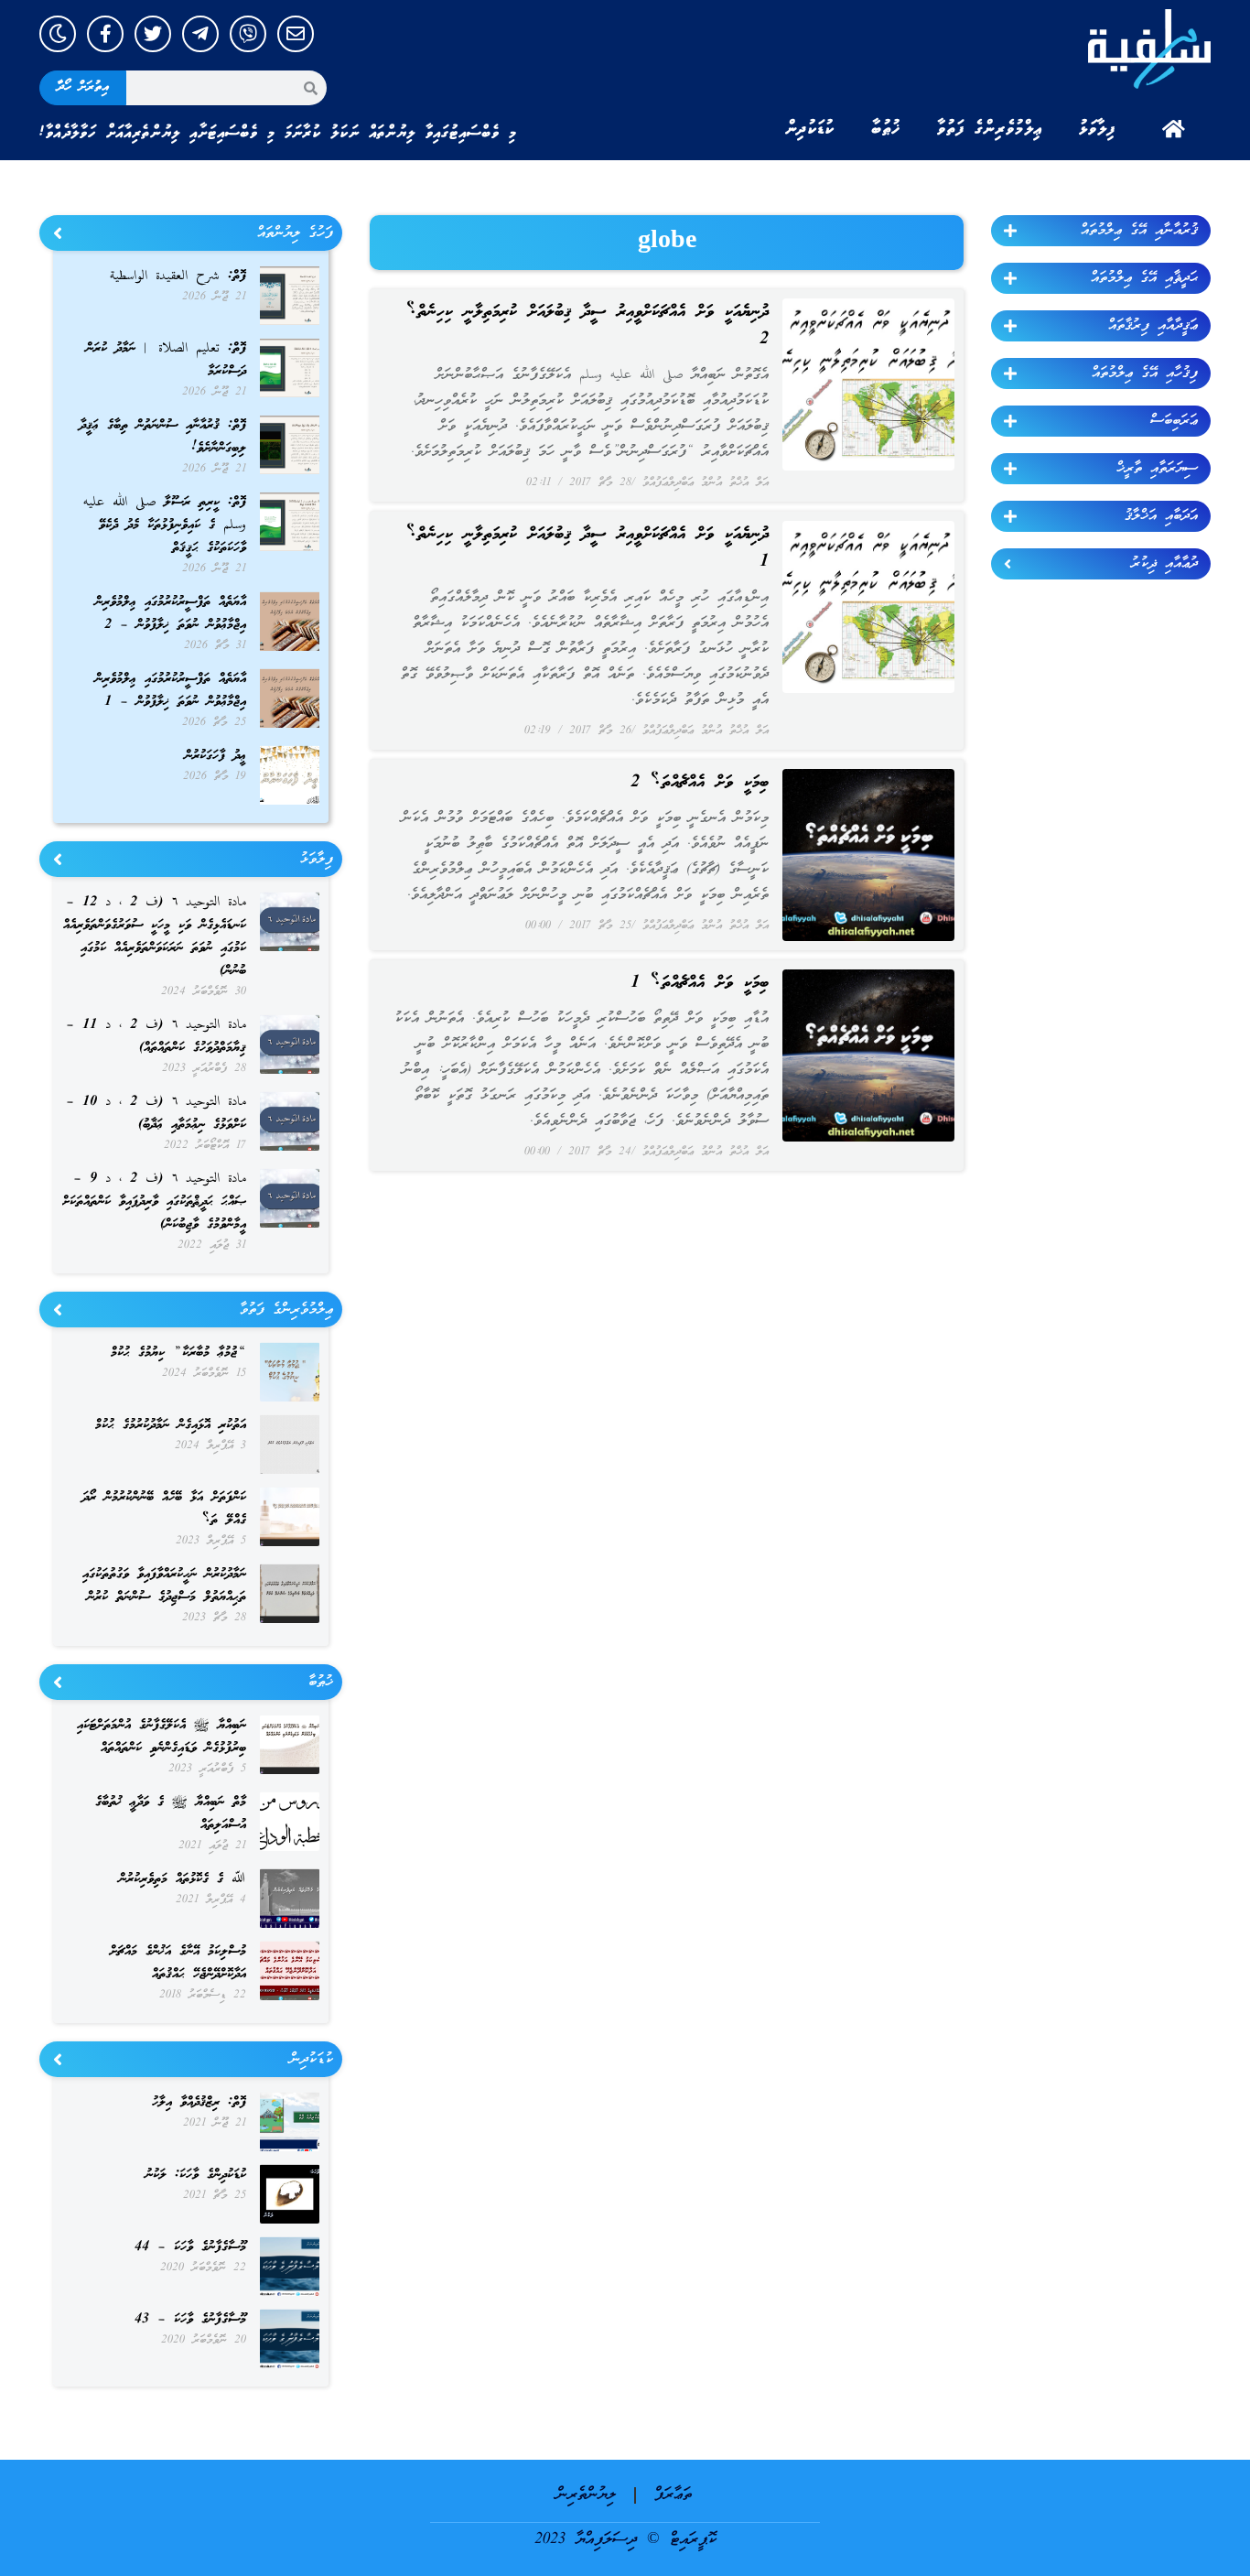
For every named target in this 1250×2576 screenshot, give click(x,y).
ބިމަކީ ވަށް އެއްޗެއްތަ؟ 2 (700, 783)
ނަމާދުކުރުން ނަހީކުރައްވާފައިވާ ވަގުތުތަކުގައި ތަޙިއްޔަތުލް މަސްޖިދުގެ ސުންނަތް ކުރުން (164, 1586)
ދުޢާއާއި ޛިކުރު (1164, 564)
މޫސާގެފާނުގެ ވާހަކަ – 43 (190, 2320)
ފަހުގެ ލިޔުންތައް (295, 233)
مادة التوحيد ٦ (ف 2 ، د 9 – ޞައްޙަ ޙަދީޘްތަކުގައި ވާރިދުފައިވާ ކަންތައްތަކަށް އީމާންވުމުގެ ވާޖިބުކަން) (154, 1202)
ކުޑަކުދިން (810, 129)
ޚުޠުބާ (886, 129)
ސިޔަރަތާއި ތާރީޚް (1157, 469)
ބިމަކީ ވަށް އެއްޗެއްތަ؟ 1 (700, 983)
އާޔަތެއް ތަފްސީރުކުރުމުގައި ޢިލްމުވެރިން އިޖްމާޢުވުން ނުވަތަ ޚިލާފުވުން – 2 (171, 614)
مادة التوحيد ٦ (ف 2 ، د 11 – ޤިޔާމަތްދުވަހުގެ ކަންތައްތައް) (156, 1037)
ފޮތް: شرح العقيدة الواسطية (178, 276)
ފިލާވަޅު (1097, 129)
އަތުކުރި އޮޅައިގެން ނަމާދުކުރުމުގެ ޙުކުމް (171, 1425)
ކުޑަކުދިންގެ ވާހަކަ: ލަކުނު (196, 2175)
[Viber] (248, 34)
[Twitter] (153, 34)
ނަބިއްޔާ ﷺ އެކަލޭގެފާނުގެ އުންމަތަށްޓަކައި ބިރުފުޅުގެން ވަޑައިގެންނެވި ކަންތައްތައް (162, 1737)
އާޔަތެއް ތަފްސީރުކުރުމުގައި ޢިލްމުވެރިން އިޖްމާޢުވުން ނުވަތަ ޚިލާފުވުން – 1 (171, 691)
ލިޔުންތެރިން (586, 2495)
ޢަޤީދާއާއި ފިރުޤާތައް (1153, 326)
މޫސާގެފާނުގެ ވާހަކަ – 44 (190, 2247)
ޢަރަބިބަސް (1174, 421)
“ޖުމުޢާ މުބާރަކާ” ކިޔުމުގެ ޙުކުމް (178, 1353)
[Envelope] (296, 34)
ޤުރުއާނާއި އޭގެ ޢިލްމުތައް (1139, 231)
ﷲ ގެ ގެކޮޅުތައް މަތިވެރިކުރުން (183, 1879)
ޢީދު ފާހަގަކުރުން (216, 756)
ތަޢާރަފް (673, 2495)
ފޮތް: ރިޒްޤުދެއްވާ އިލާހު (199, 2103)
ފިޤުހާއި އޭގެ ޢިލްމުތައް (1145, 373)
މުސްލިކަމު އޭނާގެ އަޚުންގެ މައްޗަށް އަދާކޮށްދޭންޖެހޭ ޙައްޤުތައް (178, 1963)
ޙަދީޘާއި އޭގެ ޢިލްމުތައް (1144, 278)
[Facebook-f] (105, 34)
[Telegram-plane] (200, 34)
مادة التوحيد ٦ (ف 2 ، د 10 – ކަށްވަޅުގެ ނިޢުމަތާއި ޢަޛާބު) (156, 1114)
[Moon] (58, 34)
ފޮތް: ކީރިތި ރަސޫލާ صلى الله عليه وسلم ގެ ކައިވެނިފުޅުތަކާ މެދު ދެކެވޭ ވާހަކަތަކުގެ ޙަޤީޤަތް (165, 525)
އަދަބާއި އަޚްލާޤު (1161, 516)
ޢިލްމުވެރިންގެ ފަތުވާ (990, 129)
